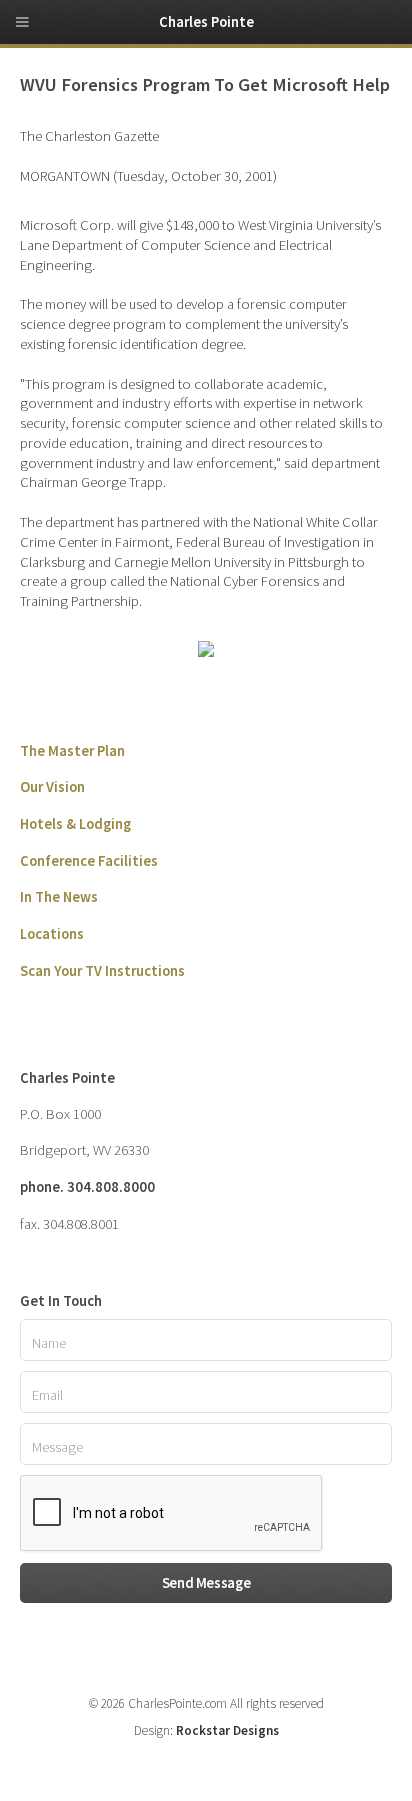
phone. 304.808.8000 (87, 1187)
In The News (59, 897)
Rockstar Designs (227, 1730)
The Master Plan (72, 751)
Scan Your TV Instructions (102, 971)
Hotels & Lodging (75, 824)
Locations (52, 934)
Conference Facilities (89, 861)
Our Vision (52, 787)
